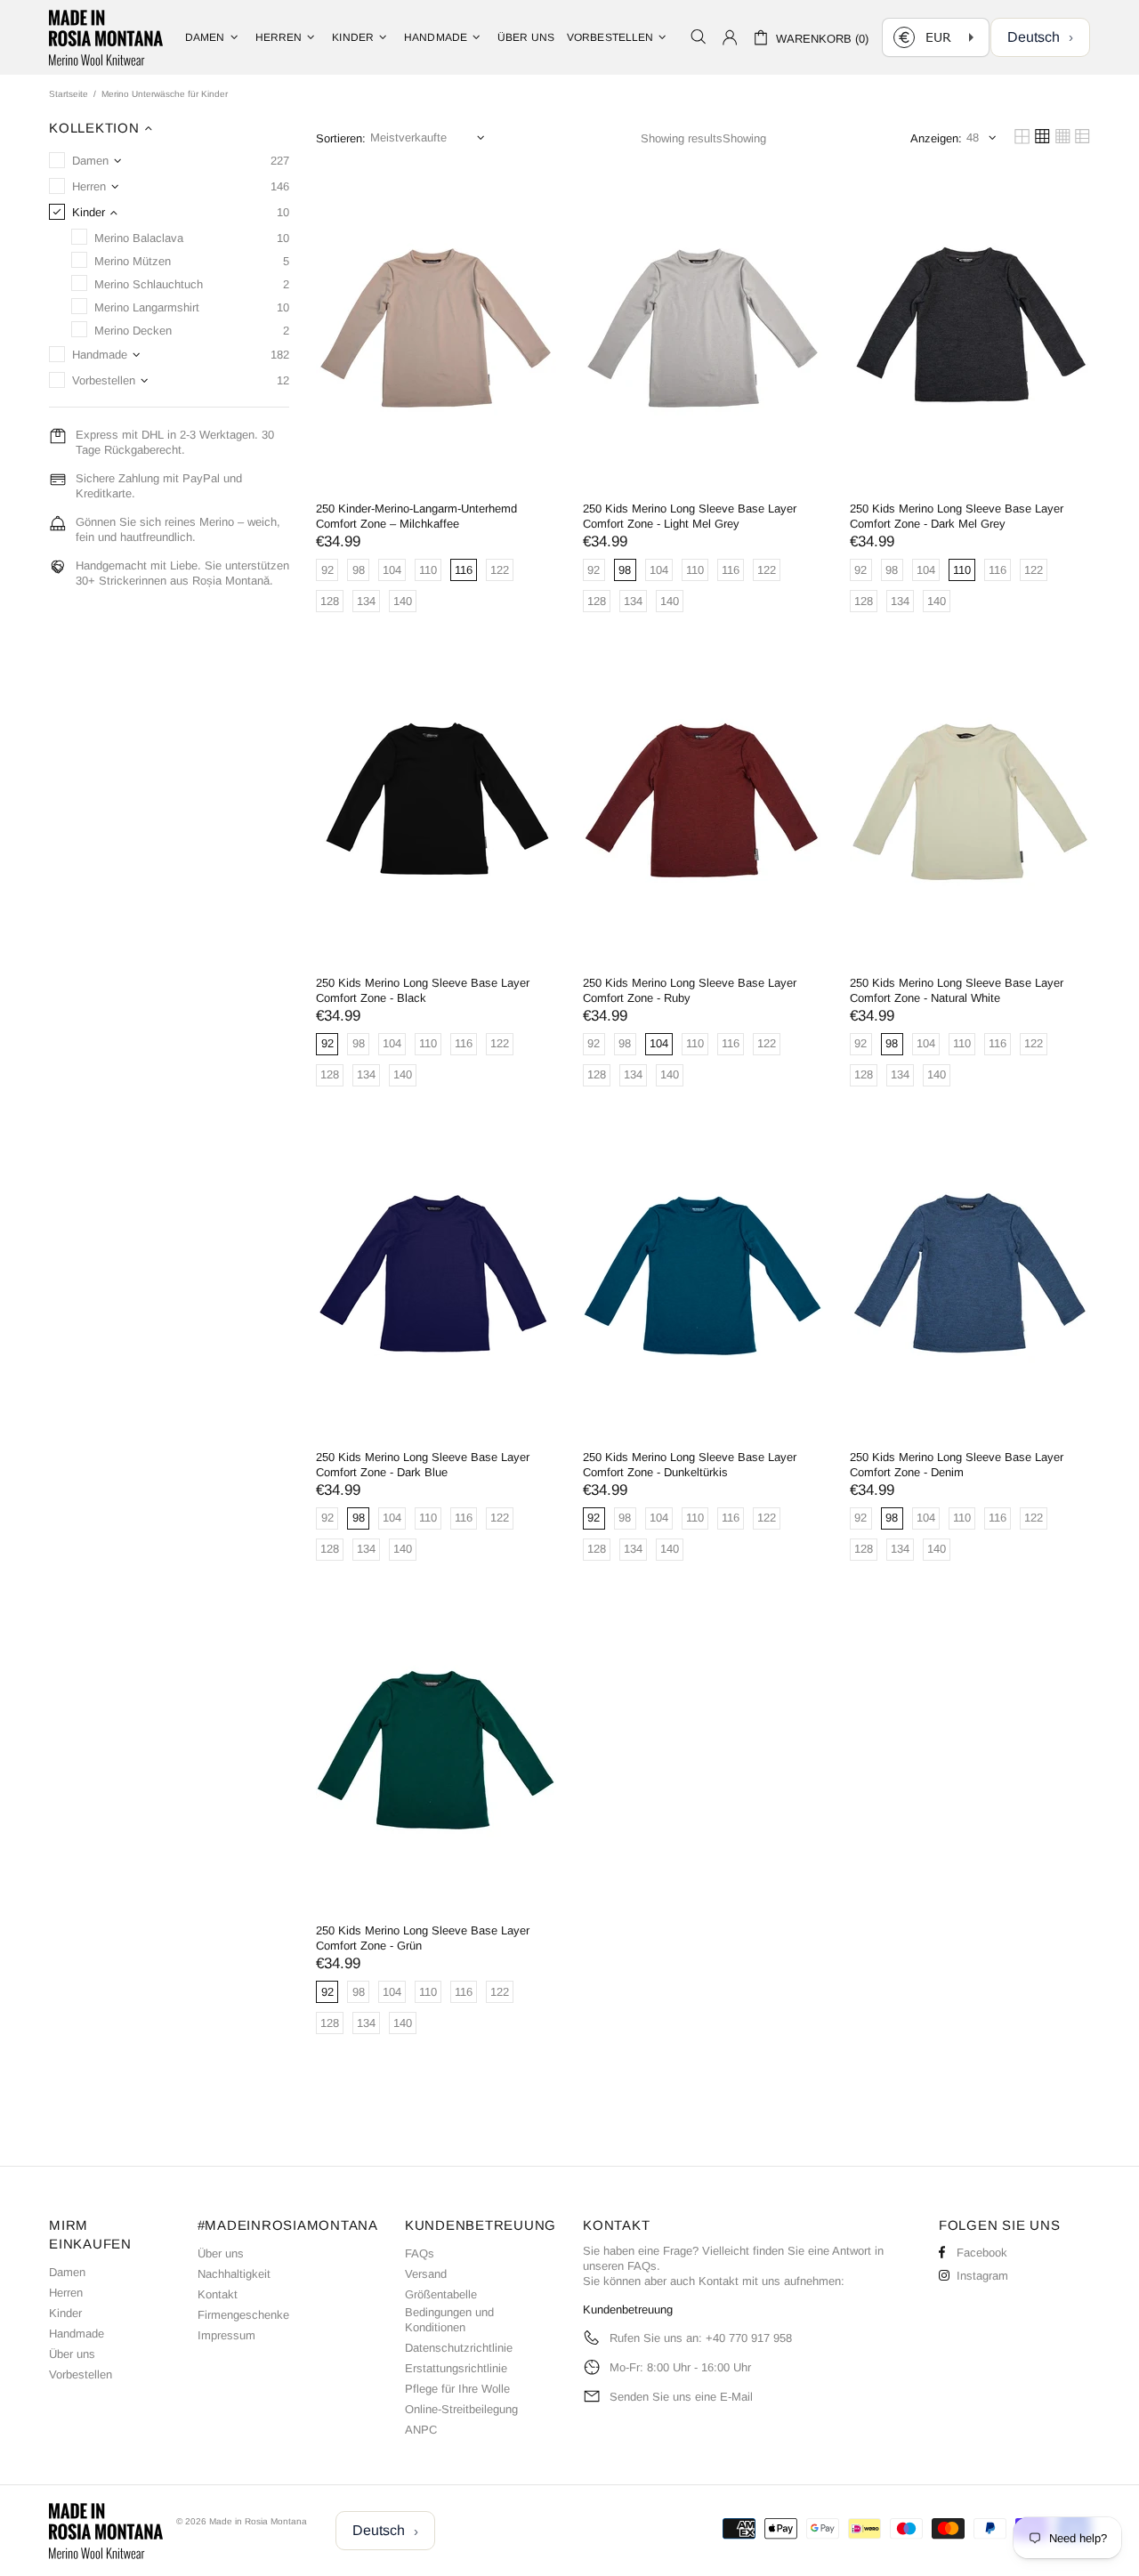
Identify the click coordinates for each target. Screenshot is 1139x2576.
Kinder (65, 2313)
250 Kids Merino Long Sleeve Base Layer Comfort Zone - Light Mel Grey (690, 516)
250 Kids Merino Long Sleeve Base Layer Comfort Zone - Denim (957, 1465)
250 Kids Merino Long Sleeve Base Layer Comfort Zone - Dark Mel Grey (957, 516)
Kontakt (218, 2294)
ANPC (421, 2430)
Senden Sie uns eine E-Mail (681, 2397)
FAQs (420, 2253)
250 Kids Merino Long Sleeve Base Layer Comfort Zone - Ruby (690, 990)
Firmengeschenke (243, 2315)
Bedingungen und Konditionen (449, 2320)
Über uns (72, 2354)
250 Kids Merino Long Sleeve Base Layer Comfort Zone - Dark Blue (423, 1465)
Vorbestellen (81, 2374)
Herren (66, 2293)
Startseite (69, 94)
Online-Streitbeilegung (461, 2409)
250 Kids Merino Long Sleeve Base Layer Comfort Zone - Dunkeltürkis (690, 1465)
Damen (67, 2272)
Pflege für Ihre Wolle (457, 2389)
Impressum (226, 2335)
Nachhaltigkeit (234, 2274)
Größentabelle (441, 2294)
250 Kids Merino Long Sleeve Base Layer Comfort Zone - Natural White (957, 990)
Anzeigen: (936, 138)
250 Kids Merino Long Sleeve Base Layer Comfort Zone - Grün (423, 1938)
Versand (426, 2274)
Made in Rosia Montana (106, 37)
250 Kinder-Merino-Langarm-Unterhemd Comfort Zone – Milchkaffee (416, 516)
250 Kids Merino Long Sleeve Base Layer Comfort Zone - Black (423, 990)
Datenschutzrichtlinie (459, 2348)
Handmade (77, 2334)
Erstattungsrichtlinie (456, 2368)
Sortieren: (341, 138)
